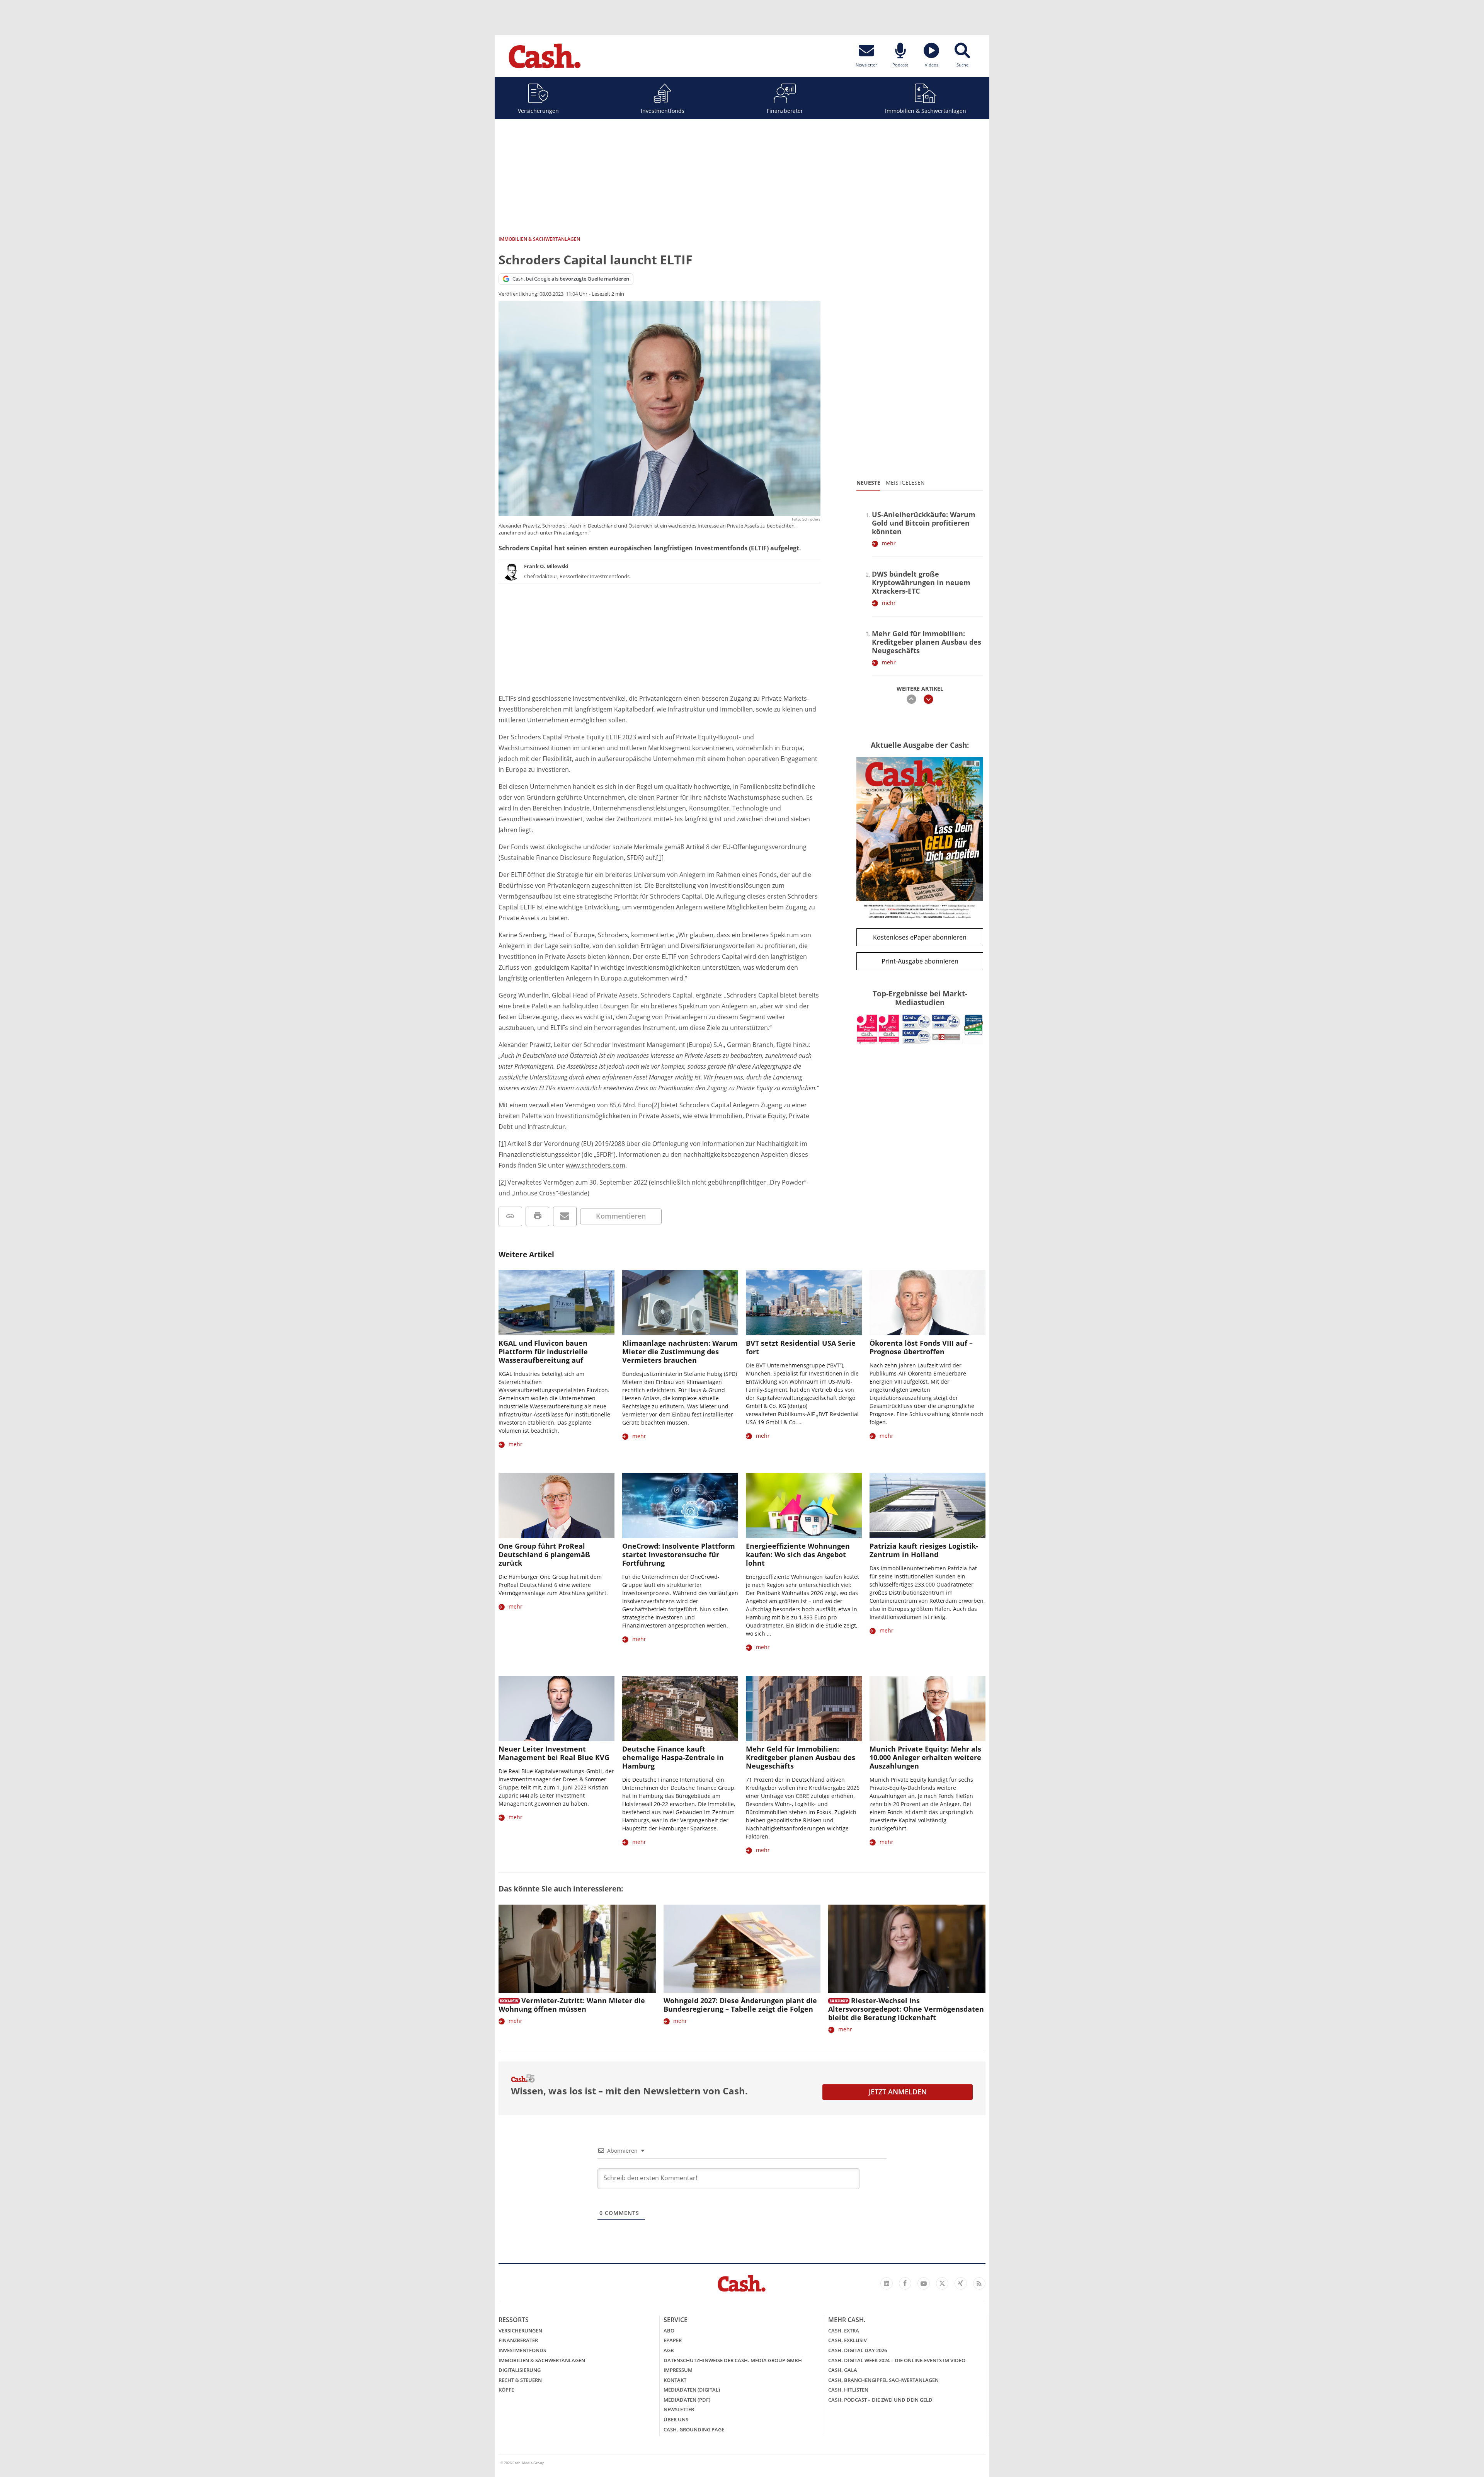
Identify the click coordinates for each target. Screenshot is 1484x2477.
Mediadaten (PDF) (687, 2400)
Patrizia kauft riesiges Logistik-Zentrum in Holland (924, 1550)
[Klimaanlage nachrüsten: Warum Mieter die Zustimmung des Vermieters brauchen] (680, 1303)
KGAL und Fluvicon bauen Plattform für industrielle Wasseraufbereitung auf (543, 1352)
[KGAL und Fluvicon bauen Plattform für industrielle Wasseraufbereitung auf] (556, 1303)
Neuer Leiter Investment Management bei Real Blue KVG (554, 1753)
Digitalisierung (520, 2370)
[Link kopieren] (510, 1216)
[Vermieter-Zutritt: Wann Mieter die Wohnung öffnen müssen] (577, 1949)
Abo (669, 2331)
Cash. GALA (843, 2370)
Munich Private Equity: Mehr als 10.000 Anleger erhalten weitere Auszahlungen (925, 1757)
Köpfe (506, 2390)
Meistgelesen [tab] (905, 483)
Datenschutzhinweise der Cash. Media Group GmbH (733, 2360)
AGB (669, 2350)
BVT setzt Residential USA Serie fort (801, 1347)
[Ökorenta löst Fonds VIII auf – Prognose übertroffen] (927, 1303)
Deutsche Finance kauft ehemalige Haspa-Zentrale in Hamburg (673, 1757)
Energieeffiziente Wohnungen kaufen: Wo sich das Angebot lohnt (798, 1554)
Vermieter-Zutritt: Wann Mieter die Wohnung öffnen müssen (572, 2005)
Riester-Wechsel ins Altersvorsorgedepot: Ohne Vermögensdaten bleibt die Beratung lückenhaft (906, 2009)
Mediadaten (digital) (692, 2390)
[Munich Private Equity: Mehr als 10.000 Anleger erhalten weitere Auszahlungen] (927, 1708)
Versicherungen (538, 111)
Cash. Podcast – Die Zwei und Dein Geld (880, 2400)
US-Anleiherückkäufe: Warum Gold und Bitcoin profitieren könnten (924, 523)
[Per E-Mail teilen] (565, 1216)
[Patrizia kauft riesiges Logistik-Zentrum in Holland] (927, 1506)
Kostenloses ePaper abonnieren (920, 937)
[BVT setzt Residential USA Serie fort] (804, 1303)
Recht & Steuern (520, 2380)
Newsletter (679, 2409)
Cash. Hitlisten (848, 2390)
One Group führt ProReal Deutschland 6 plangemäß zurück (544, 1554)
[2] (656, 1105)
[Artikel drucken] (537, 1216)
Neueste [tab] (868, 483)
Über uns (676, 2419)
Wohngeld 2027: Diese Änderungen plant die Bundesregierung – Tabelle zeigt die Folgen (740, 2005)
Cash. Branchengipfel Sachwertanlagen (883, 2380)
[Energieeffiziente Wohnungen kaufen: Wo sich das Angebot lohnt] (804, 1506)
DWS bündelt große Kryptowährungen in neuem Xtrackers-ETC (921, 582)
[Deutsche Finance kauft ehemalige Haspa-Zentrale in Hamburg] (680, 1708)
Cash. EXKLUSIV (848, 2340)
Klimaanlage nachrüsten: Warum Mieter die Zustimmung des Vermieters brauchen (680, 1352)
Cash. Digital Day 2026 (858, 2350)
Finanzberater (785, 111)
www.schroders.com (596, 1165)
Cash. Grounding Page (694, 2429)
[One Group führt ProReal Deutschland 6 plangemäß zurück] (556, 1506)
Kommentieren (621, 1216)
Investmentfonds (663, 111)
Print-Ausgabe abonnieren (920, 961)
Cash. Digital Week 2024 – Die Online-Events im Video (897, 2360)
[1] (660, 858)
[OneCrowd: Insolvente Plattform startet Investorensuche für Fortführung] (680, 1506)
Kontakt (675, 2380)
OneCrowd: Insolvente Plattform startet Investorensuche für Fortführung (679, 1554)
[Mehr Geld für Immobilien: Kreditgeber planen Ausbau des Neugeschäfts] (804, 1708)
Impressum (678, 2370)
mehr (889, 543)
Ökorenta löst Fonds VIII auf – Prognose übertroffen (921, 1347)
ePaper (673, 2340)
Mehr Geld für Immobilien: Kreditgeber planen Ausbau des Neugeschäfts (927, 642)
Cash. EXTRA (844, 2331)
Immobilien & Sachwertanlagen (926, 111)
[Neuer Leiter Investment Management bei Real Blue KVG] (556, 1708)
